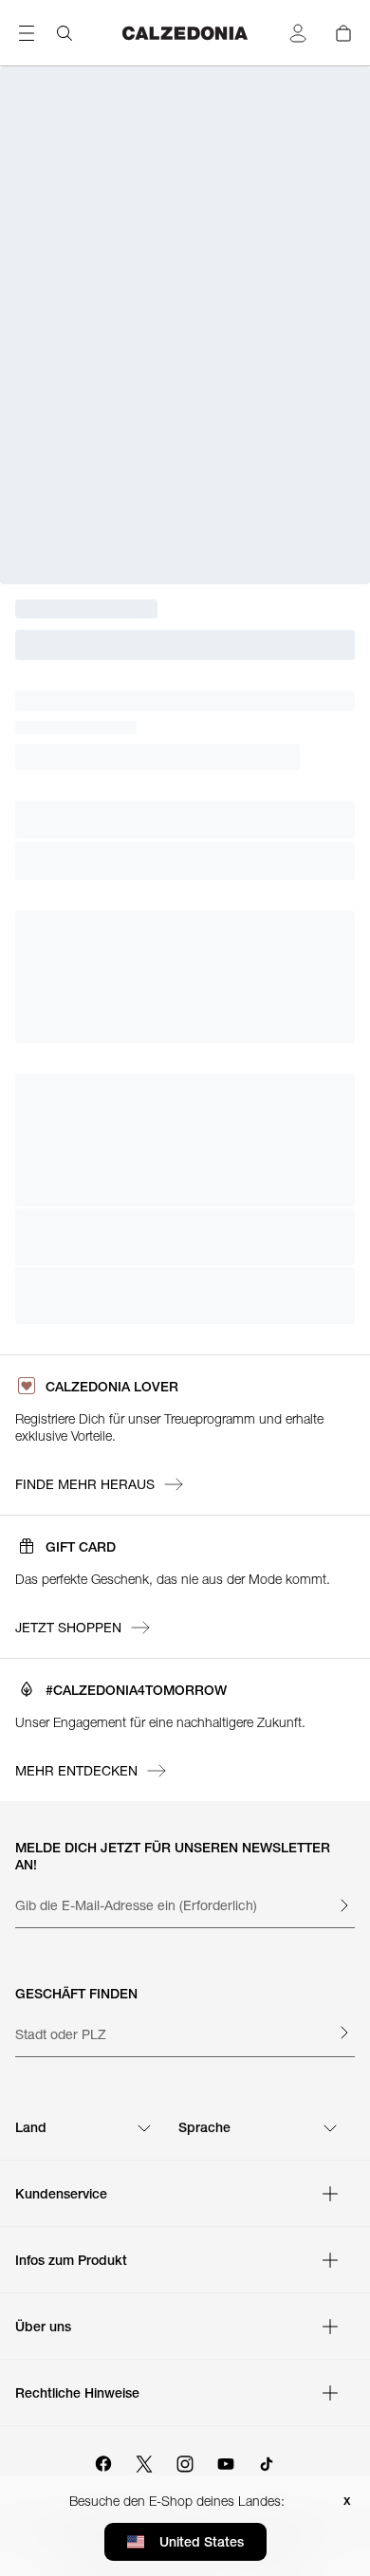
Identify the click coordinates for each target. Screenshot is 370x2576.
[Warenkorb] (343, 33)
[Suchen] (65, 33)
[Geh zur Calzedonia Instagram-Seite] (185, 2461)
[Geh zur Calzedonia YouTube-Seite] (226, 2461)
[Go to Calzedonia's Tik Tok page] (267, 2461)
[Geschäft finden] (343, 2033)
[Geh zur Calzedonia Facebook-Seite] (103, 2461)
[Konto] (298, 33)
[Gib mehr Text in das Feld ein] (343, 1905)
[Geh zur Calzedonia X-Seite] (144, 2461)
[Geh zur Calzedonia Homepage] (185, 33)
